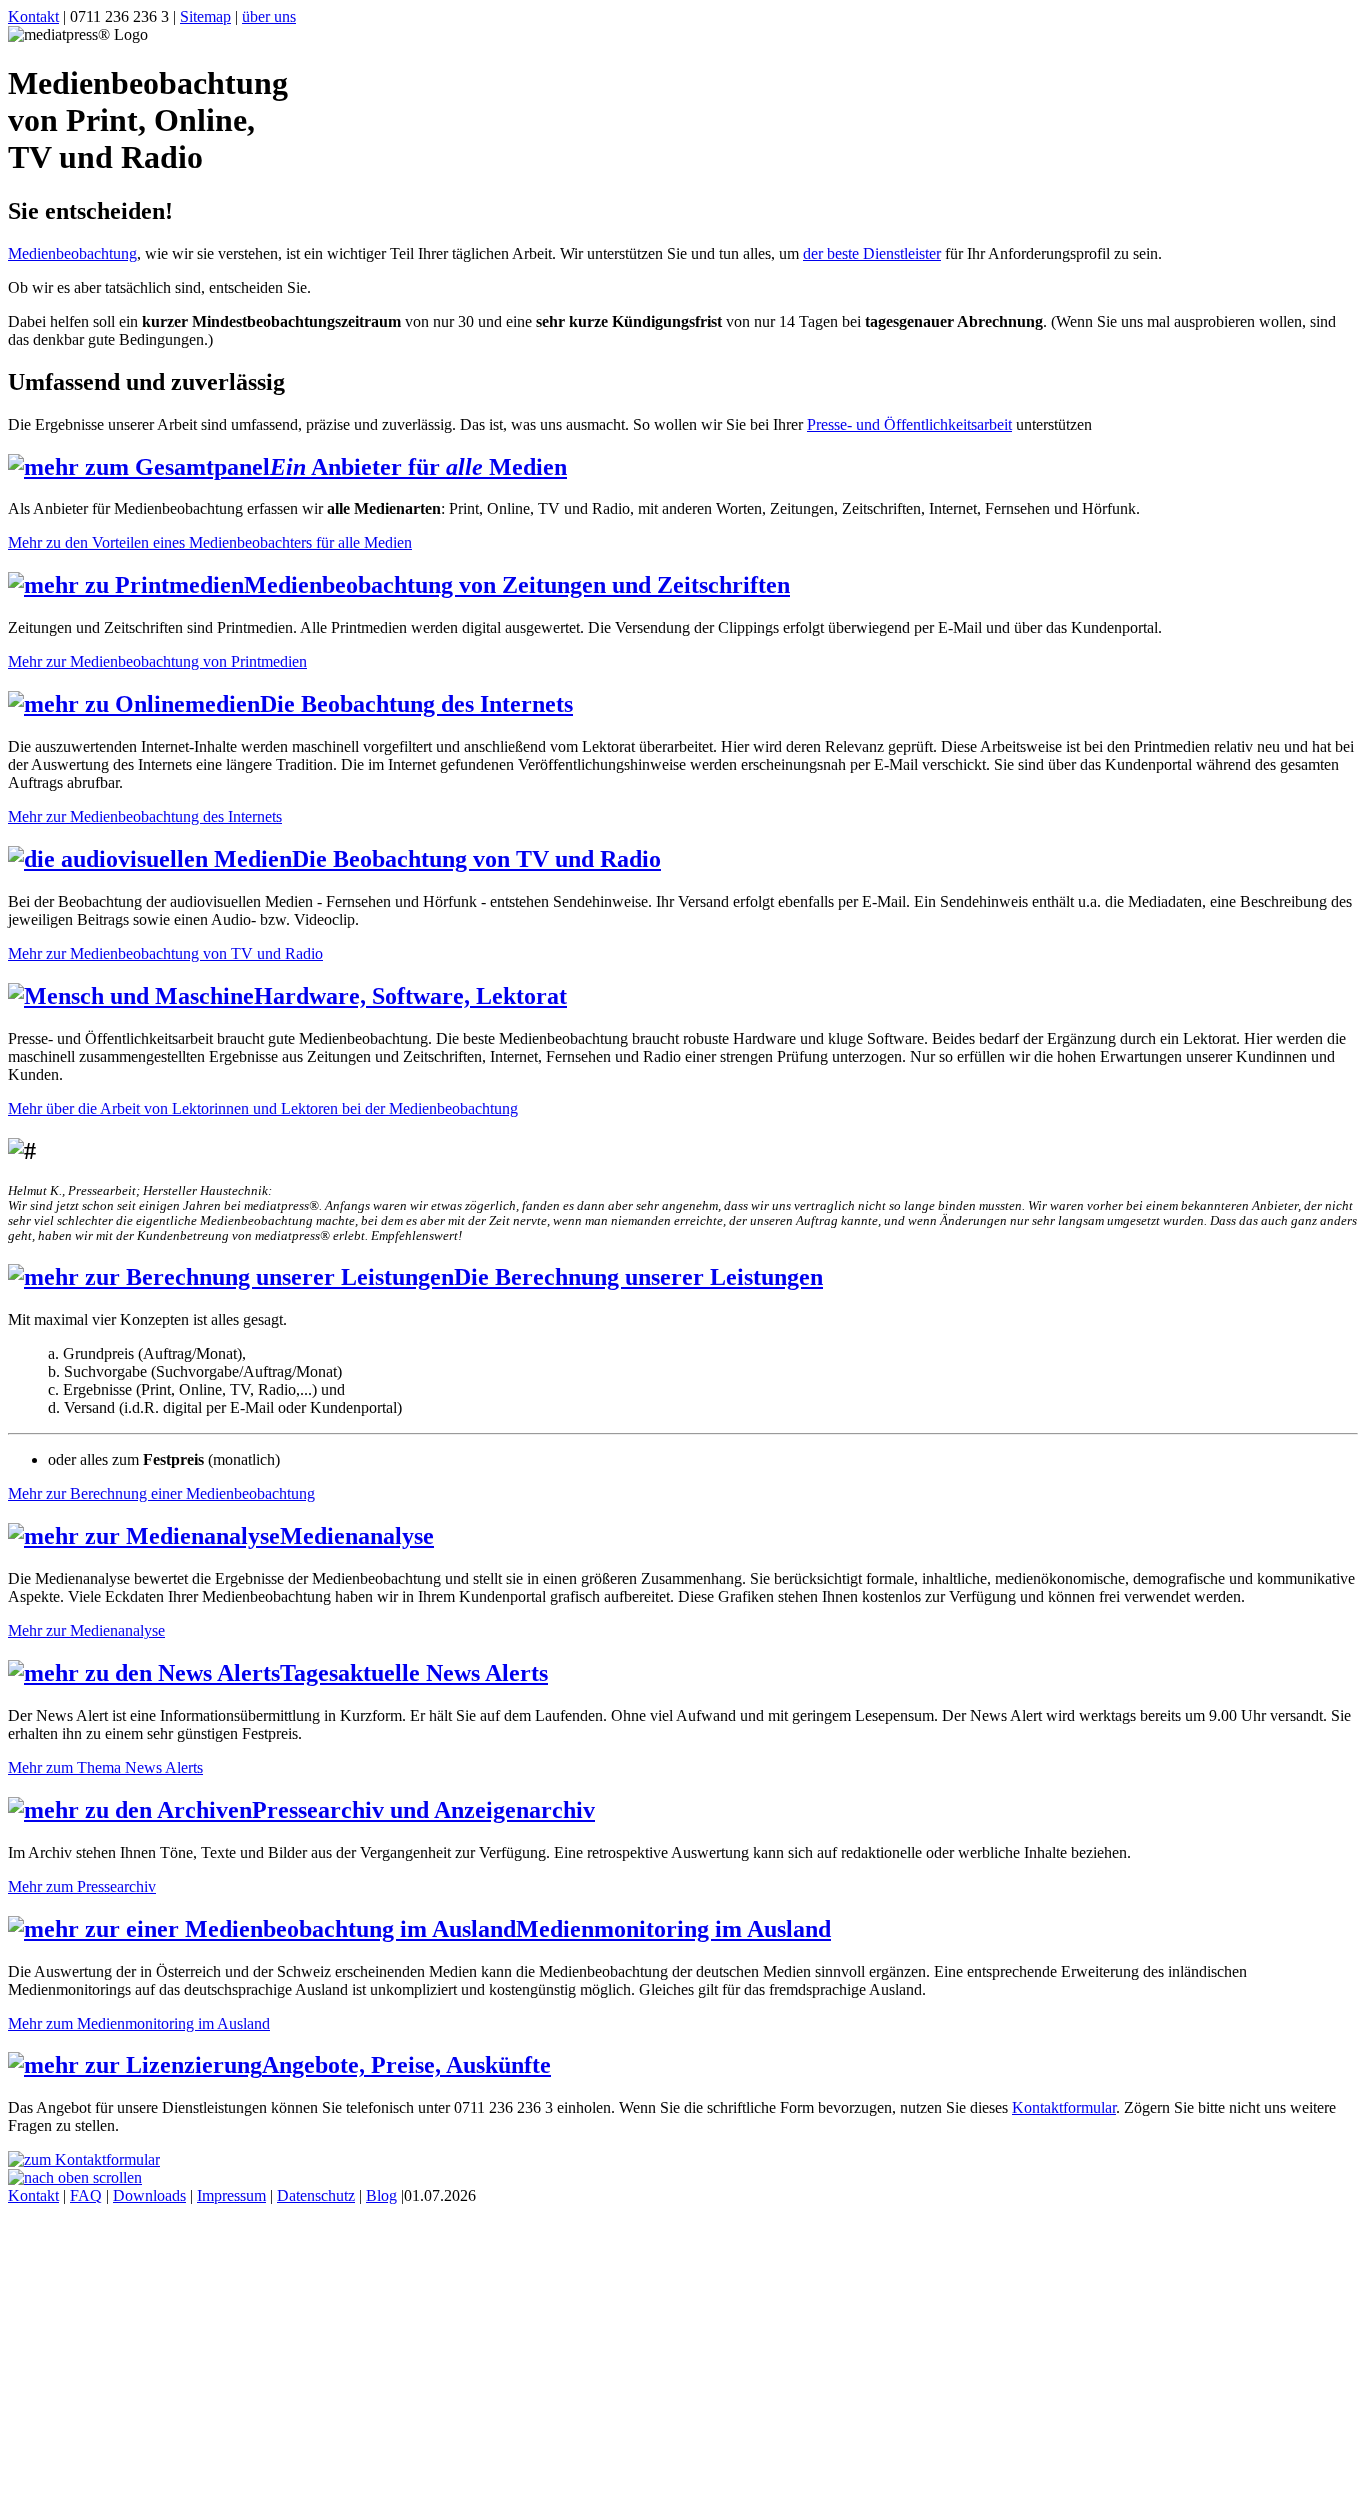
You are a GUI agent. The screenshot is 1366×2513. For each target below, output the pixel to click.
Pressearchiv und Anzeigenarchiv (423, 1810)
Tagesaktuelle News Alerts (414, 1673)
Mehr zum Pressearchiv (82, 1886)
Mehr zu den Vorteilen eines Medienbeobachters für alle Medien (210, 542)
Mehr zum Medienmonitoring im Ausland (139, 2023)
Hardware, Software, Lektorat (410, 996)
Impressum (231, 2195)
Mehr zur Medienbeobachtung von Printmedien (157, 661)
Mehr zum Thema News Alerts (105, 1767)
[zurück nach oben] (75, 2177)
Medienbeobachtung (72, 253)
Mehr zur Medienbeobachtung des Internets (145, 816)
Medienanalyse (357, 1536)
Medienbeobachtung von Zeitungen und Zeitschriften (517, 585)
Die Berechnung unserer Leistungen (638, 1277)
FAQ (86, 2195)
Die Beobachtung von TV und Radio (476, 859)
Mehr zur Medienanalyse (86, 1630)
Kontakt (33, 16)
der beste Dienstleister (872, 253)
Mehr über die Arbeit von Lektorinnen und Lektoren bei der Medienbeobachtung (263, 1108)
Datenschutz (316, 2195)
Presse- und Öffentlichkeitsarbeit (909, 424)
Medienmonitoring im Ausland (673, 1929)
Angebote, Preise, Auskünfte (406, 2065)
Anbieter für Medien (418, 467)
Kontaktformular (1064, 2107)
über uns (269, 16)
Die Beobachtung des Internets (416, 704)
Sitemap (205, 16)
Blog (381, 2195)
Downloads (149, 2195)
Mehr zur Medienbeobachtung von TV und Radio (165, 953)
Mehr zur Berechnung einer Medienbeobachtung (161, 1493)
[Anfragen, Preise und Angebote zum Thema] (84, 2159)
